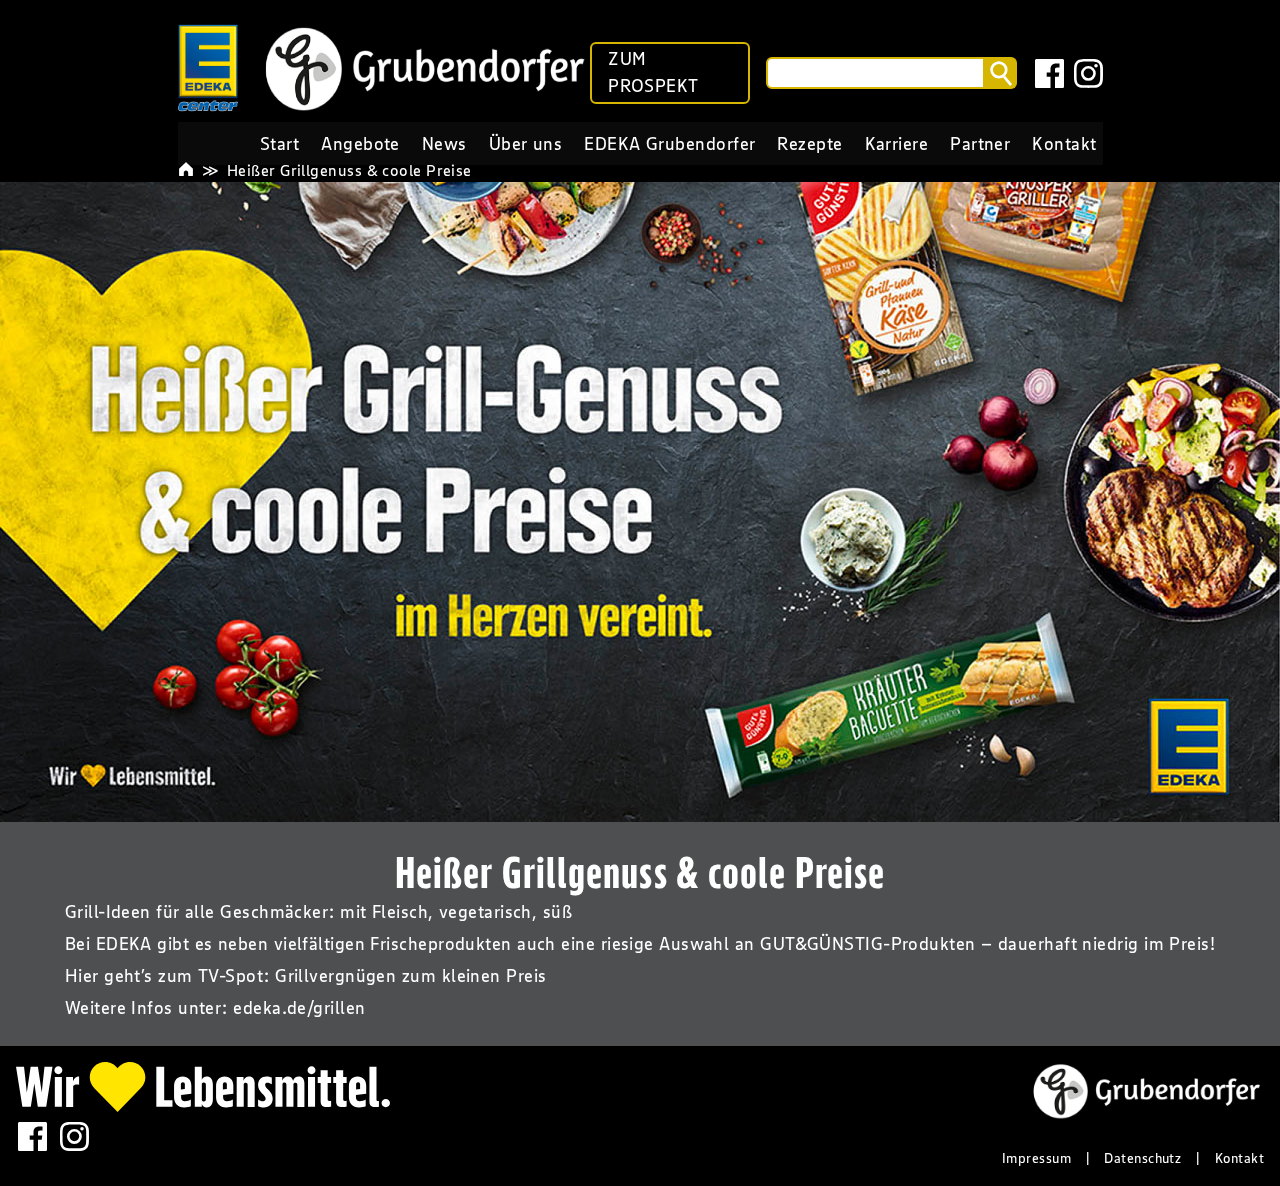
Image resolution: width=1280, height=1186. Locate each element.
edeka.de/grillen (299, 1008)
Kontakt (1239, 1158)
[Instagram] (1087, 73)
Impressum (1036, 1158)
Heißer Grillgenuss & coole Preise (349, 170)
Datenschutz (1142, 1158)
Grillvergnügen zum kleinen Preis (410, 976)
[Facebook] (1048, 73)
